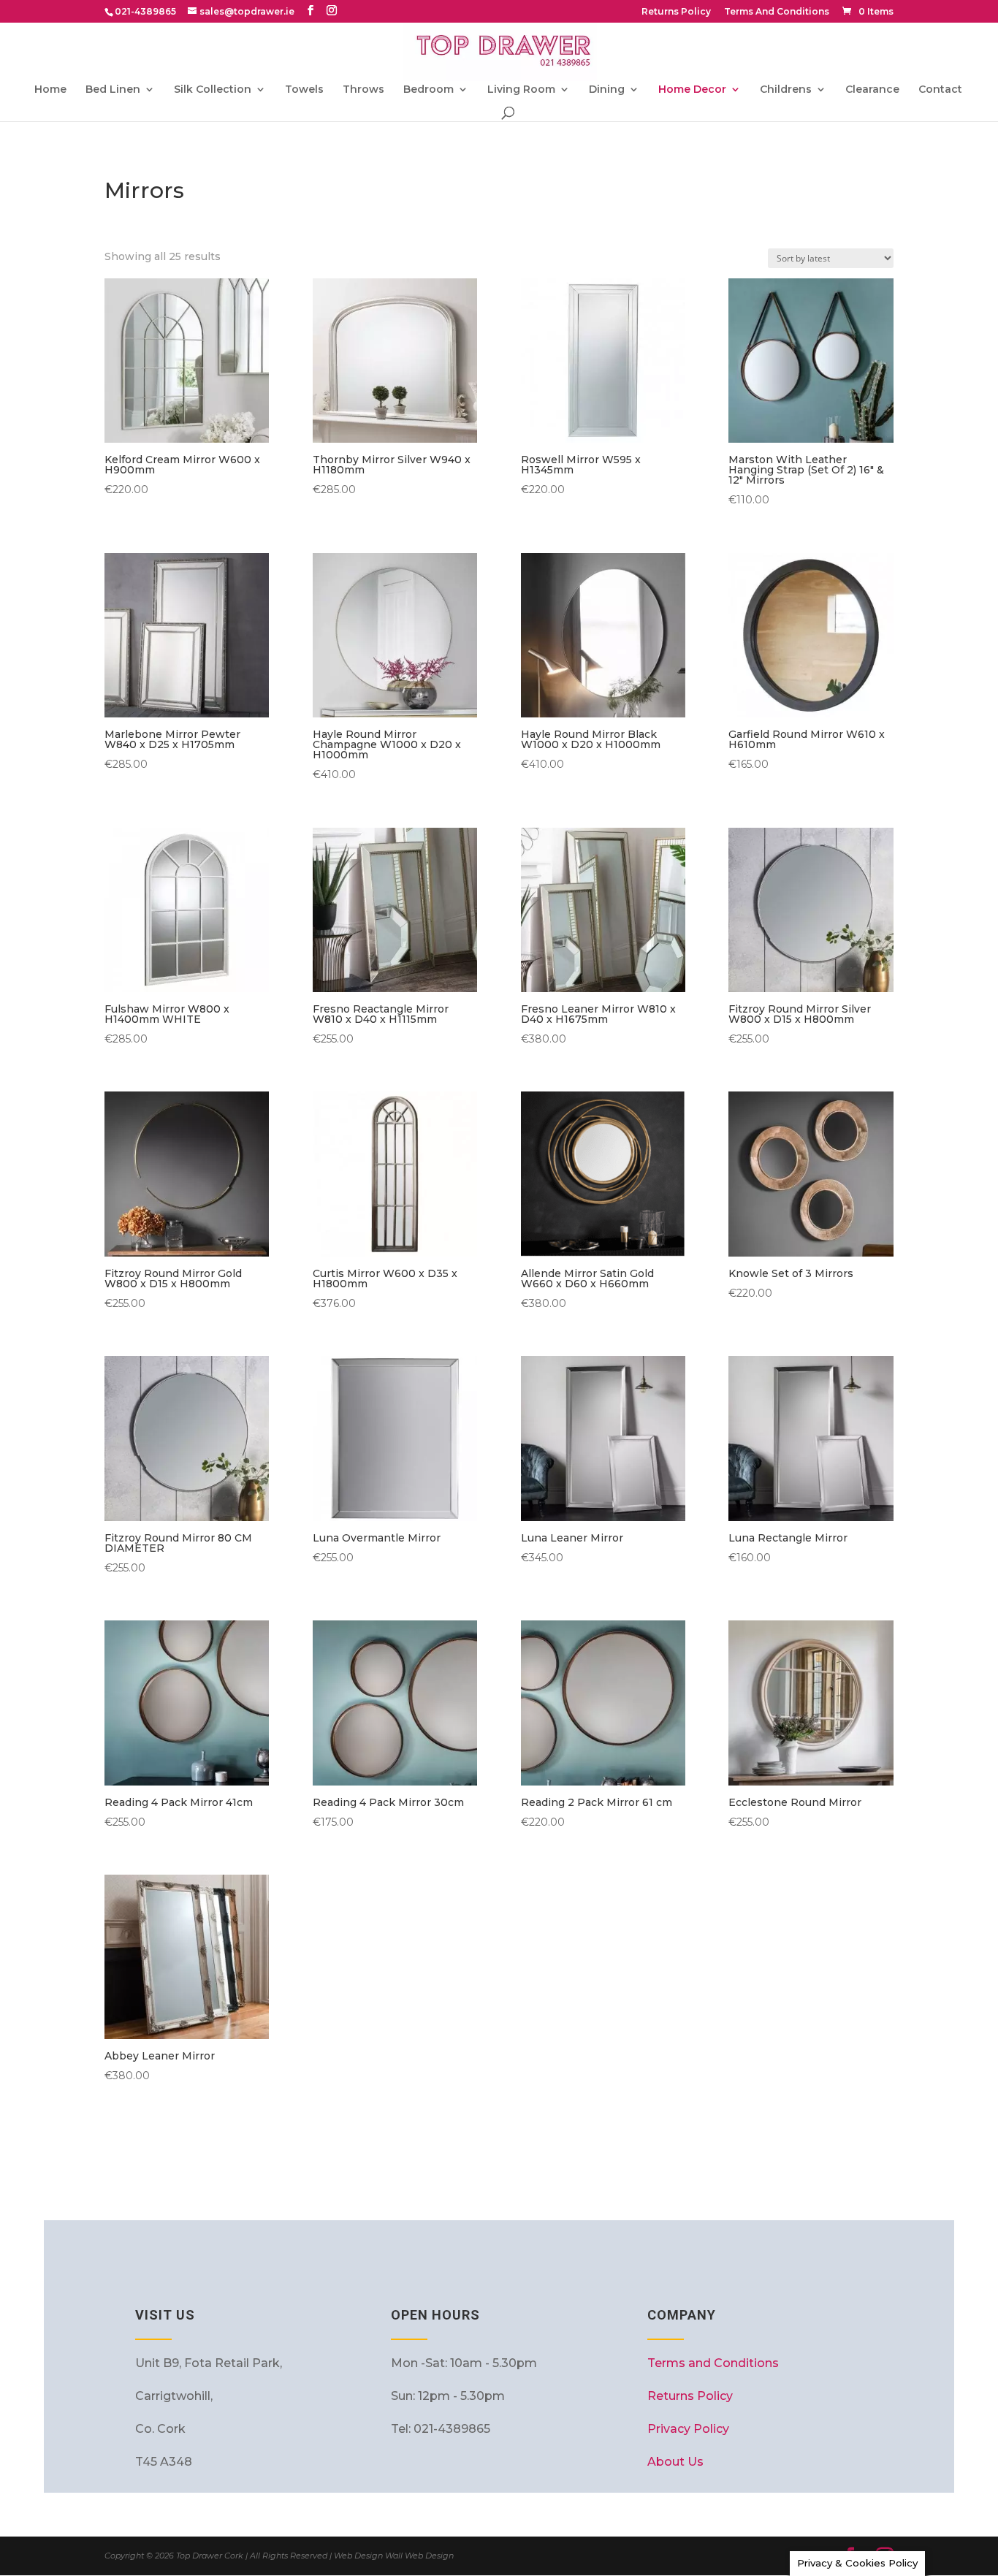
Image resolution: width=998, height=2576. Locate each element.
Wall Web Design (419, 2556)
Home (50, 90)
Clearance (872, 90)
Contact (940, 90)
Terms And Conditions (777, 12)
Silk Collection (213, 90)
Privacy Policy (688, 2429)
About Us (675, 2462)
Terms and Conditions (713, 2363)
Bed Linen (113, 90)
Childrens (786, 90)
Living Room (521, 90)
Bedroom (428, 90)
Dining (607, 90)
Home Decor (692, 90)
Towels (304, 90)
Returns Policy (676, 12)
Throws (363, 90)
